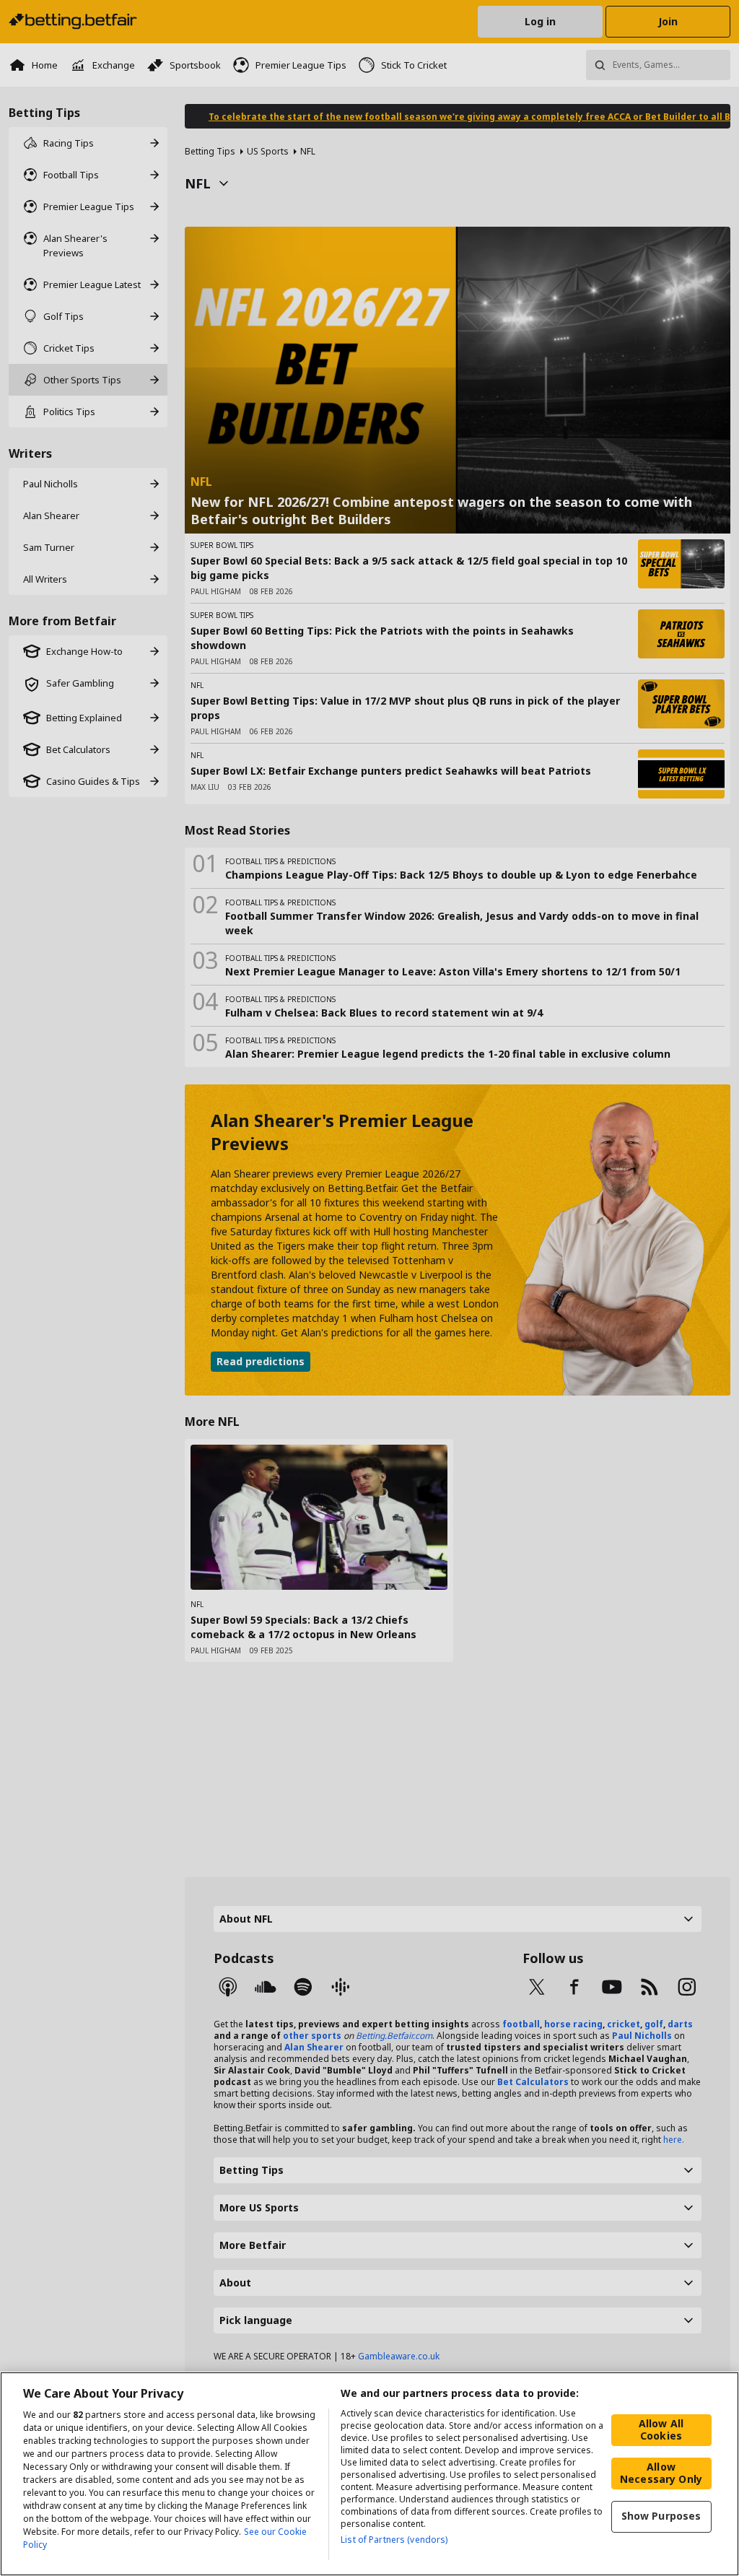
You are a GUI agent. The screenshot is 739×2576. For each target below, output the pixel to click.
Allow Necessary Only (661, 2473)
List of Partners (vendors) (394, 2540)
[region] (369, 2474)
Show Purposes (661, 2516)
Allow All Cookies (661, 2429)
